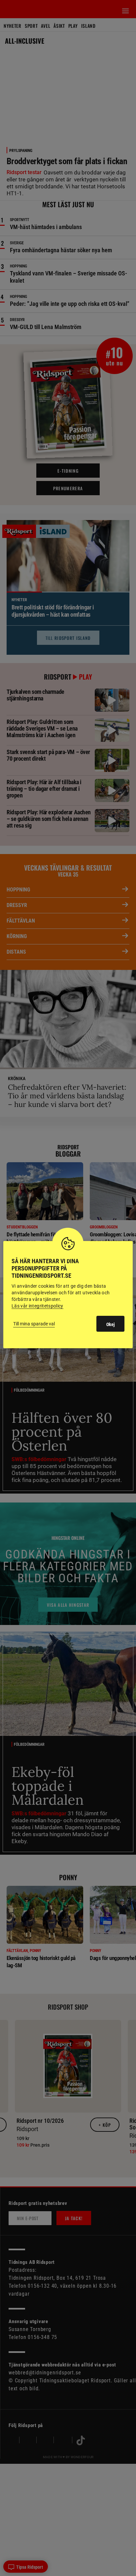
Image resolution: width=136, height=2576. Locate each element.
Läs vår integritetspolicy (37, 1306)
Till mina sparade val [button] (34, 1324)
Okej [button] (110, 1324)
